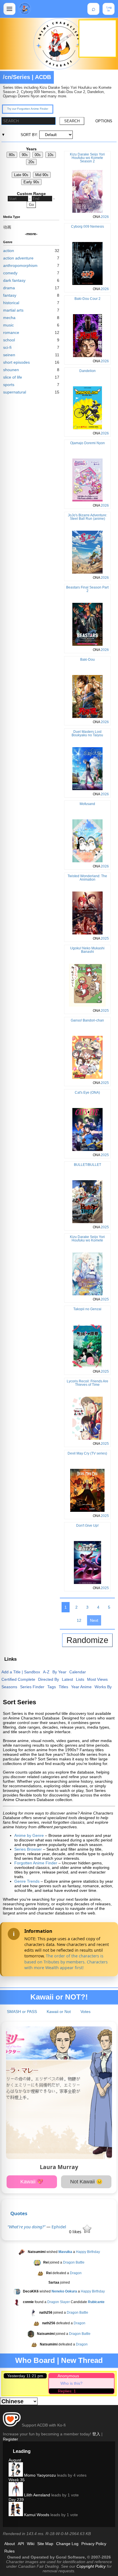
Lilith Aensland (37, 2495)
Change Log (67, 2544)
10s (51, 155)
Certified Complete (18, 1679)
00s (38, 155)
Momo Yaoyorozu (39, 2475)
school (9, 340)
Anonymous (68, 2376)
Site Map (45, 2544)
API (21, 2544)
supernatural (15, 392)
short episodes (16, 362)
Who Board (35, 2360)
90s (25, 155)
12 (79, 1620)
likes (76, 2232)
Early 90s (31, 182)
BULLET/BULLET (87, 1165)
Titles (63, 1687)
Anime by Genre (29, 1835)
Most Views (97, 1679)
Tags (52, 1687)
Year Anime (81, 1687)
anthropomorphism (20, 265)
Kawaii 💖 (32, 2182)
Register (10, 2439)
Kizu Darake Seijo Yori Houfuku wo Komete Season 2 (87, 158)
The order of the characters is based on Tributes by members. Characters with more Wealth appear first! (66, 1962)
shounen (11, 370)
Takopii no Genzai (87, 1309)
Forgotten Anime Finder (36, 1863)
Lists (80, 1679)
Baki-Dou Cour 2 (87, 299)
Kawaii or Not (59, 2012)
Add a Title (11, 1672)
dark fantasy (14, 280)
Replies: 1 (67, 2391)
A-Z (46, 1672)
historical (11, 303)
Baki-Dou (87, 660)
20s (31, 162)
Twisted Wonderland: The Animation (87, 878)
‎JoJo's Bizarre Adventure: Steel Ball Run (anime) (87, 517)
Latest (67, 1679)
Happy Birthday (88, 2252)
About (10, 2544)
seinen (9, 355)
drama (9, 288)
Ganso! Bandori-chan (87, 1020)
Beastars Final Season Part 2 (87, 589)
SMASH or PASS (22, 2012)
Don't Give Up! (87, 1526)
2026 (105, 217)
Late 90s (21, 175)
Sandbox (32, 1672)
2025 (105, 938)
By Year (59, 1672)
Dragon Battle (74, 2263)
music (8, 325)
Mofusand (87, 804)
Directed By (49, 1679)
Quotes (19, 2213)
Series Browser (28, 1849)
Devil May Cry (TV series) (87, 1453)
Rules (9, 2551)
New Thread (82, 2360)
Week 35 (17, 2480)
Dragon (76, 2273)
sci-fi (7, 347)
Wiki (31, 2544)
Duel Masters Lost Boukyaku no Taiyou (87, 733)
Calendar (78, 1672)
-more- (31, 234)
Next (94, 1620)
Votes (85, 2012)
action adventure (18, 258)
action (9, 251)
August (15, 2460)
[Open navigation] (9, 9)
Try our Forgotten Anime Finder (28, 109)
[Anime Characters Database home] (25, 9)
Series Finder (32, 1687)
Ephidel (59, 2227)
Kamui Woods (36, 2515)
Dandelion (87, 371)
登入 (96, 2434)
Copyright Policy (91, 2566)
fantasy (10, 295)
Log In (109, 9)
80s (12, 155)
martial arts (13, 310)
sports (9, 385)
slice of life (13, 377)
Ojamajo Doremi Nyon (87, 443)
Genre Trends (27, 1881)
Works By (103, 1687)
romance (11, 332)
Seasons (9, 1687)
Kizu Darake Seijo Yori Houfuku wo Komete (87, 1239)
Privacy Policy (94, 2544)
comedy (10, 273)
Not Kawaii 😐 (86, 2182)
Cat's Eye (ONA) (87, 1093)
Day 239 (16, 2500)
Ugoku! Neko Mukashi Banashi (87, 950)
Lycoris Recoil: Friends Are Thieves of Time (87, 1383)
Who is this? (71, 2383)
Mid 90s (42, 175)
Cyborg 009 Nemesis (87, 227)
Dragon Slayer (59, 2302)
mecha (9, 318)
